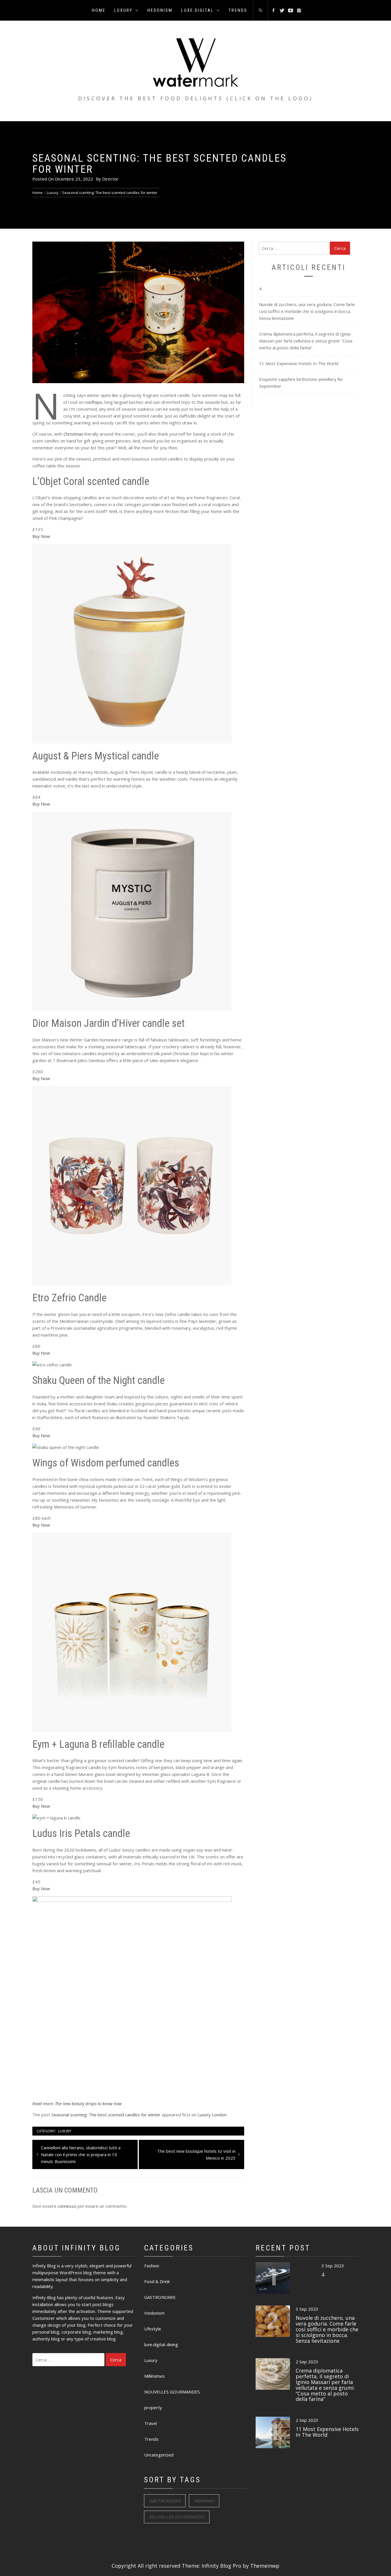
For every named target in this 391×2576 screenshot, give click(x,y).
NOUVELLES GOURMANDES (172, 2392)
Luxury (123, 10)
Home (99, 10)
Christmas (73, 434)
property (153, 2407)
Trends (238, 10)
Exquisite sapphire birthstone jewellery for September (301, 383)
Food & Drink (157, 2281)
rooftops (93, 402)
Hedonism (160, 10)
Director (110, 179)
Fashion (152, 2266)
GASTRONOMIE (160, 2297)
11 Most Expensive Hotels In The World (299, 363)
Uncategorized (159, 2455)
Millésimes (155, 2376)
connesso (67, 2206)
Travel (151, 2423)
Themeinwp (265, 2566)
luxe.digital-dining (161, 2344)
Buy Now (41, 536)
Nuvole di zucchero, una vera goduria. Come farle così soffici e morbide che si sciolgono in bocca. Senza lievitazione (307, 311)
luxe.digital (198, 10)
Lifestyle (153, 2329)
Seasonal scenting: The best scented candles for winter (106, 2115)
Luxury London (212, 2115)
